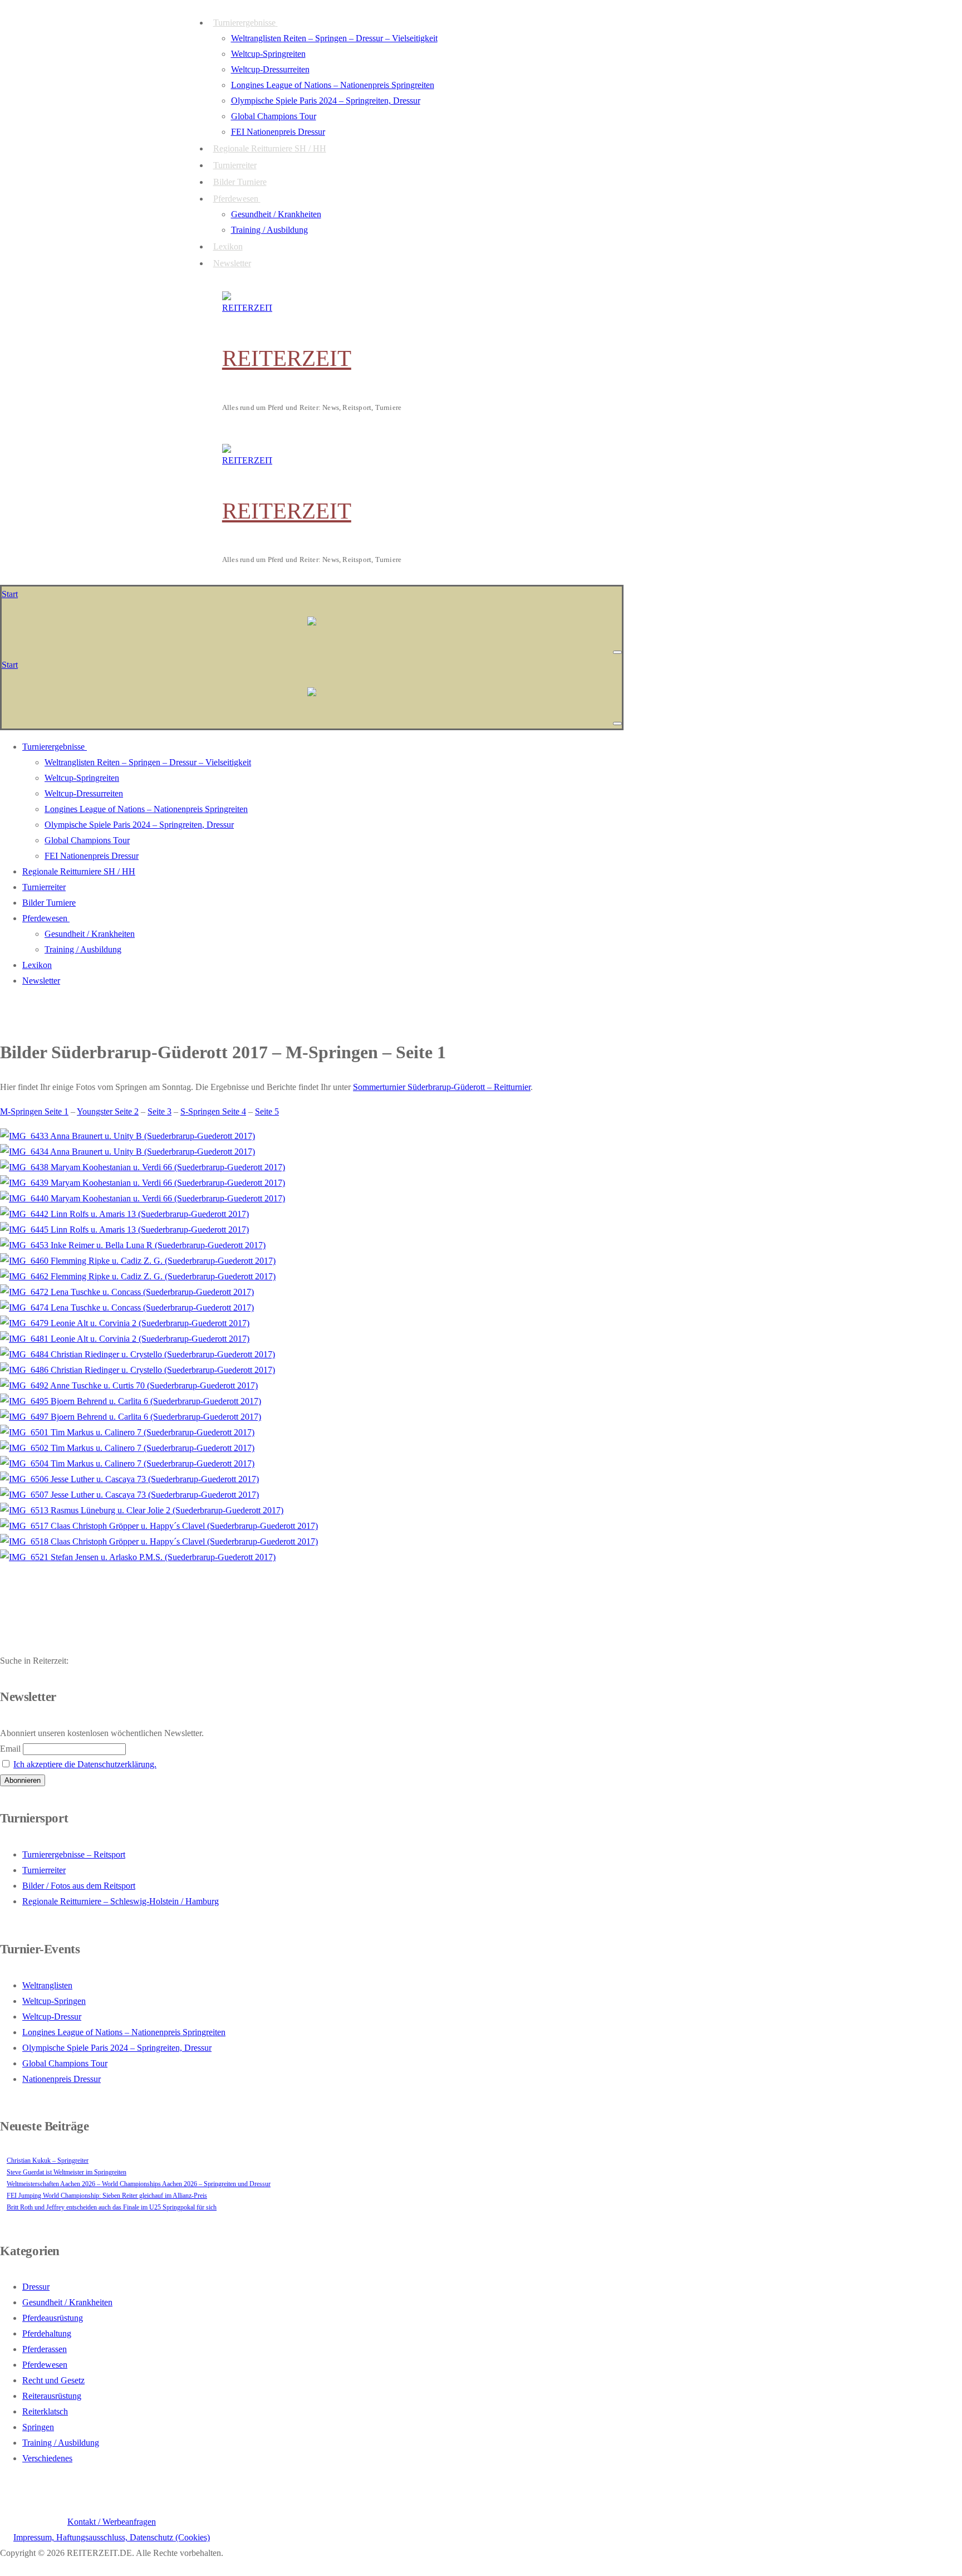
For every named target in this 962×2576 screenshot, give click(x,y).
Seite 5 (267, 1111)
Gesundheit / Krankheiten (67, 2302)
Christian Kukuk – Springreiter (48, 2160)
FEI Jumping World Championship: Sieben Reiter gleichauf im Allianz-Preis (107, 2196)
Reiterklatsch (45, 2411)
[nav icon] (617, 652)
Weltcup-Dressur (52, 2017)
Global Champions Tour (65, 2063)
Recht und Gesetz (53, 2380)
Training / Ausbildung (61, 2443)
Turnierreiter (44, 1870)
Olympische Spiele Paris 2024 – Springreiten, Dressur (117, 2048)
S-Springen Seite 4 (213, 1111)
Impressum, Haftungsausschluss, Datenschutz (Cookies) (112, 2537)
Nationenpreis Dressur (62, 2079)
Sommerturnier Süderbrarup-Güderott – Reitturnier (442, 1087)
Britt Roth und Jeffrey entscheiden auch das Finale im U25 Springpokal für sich (112, 2207)
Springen (38, 2427)
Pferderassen (45, 2349)
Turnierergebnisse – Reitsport (74, 1854)
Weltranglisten (47, 1985)
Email (10, 1749)
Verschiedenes (47, 2458)
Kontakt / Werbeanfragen (112, 2522)
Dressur (36, 2287)
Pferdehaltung (47, 2333)
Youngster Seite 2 (108, 1111)
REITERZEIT (287, 358)
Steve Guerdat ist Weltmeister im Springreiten (67, 2172)
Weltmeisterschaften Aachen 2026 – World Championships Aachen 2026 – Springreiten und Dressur (139, 2184)
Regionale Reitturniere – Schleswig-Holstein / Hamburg (121, 1901)
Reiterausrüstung (52, 2396)
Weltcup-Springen (54, 2001)
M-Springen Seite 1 (34, 1111)
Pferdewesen (45, 2365)
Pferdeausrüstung (53, 2318)
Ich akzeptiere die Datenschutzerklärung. (85, 1764)
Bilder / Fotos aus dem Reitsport (79, 1886)
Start (10, 594)
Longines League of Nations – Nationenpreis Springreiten (124, 2032)
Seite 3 (159, 1111)
